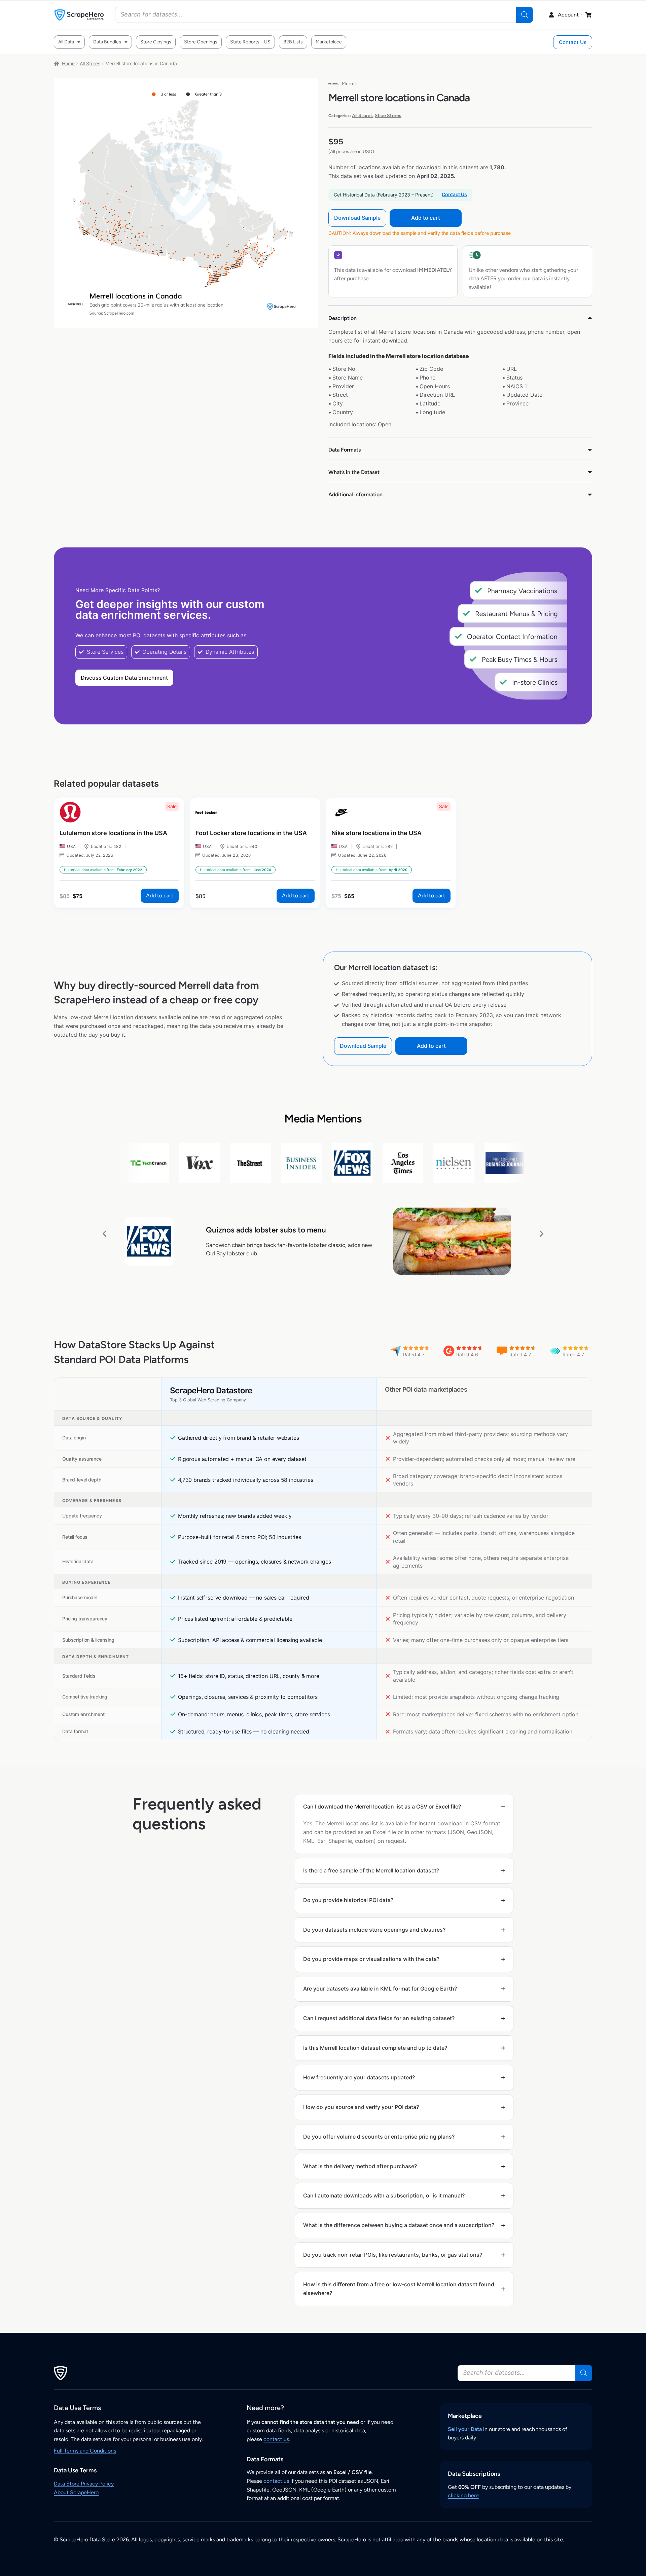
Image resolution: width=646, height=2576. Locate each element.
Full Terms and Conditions (85, 2451)
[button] (104, 1234)
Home (68, 63)
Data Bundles (107, 42)
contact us (276, 2439)
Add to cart (426, 218)
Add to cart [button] (160, 896)
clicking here (463, 2495)
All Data (66, 42)
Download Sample (357, 218)
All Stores (90, 63)
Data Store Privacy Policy (84, 2484)
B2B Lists (293, 42)
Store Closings (156, 42)
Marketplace (329, 42)
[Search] (525, 15)
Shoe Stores (388, 116)
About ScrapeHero (76, 2492)
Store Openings (201, 42)
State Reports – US (250, 42)
